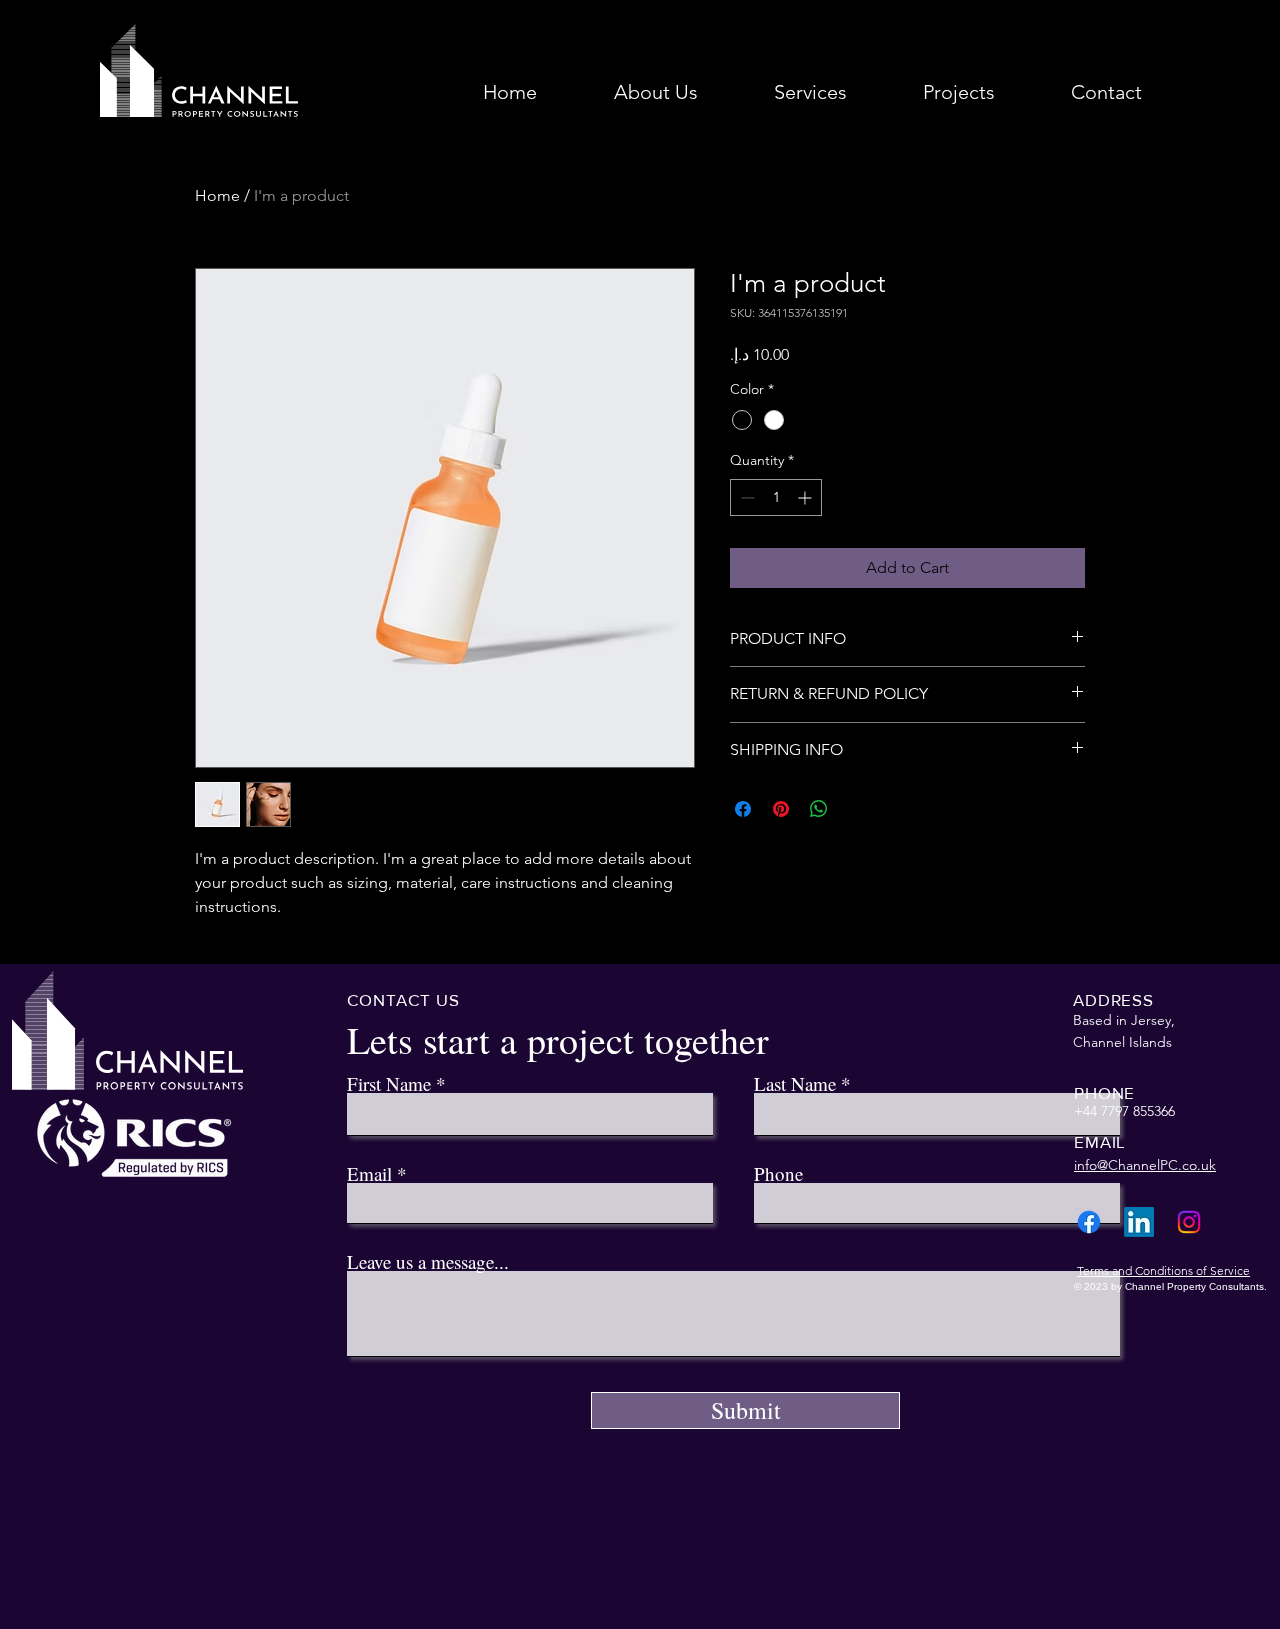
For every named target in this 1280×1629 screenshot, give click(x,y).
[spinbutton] (776, 497)
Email (369, 1173)
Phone (778, 1173)
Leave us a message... (428, 1261)
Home (217, 195)
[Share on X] (857, 809)
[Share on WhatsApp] (819, 809)
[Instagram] (1189, 1222)
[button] (810, 92)
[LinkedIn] (1139, 1222)
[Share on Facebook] (743, 809)
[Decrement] (745, 497)
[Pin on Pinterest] (781, 809)
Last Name (795, 1083)
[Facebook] (1089, 1222)
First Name (389, 1083)
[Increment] (806, 497)
